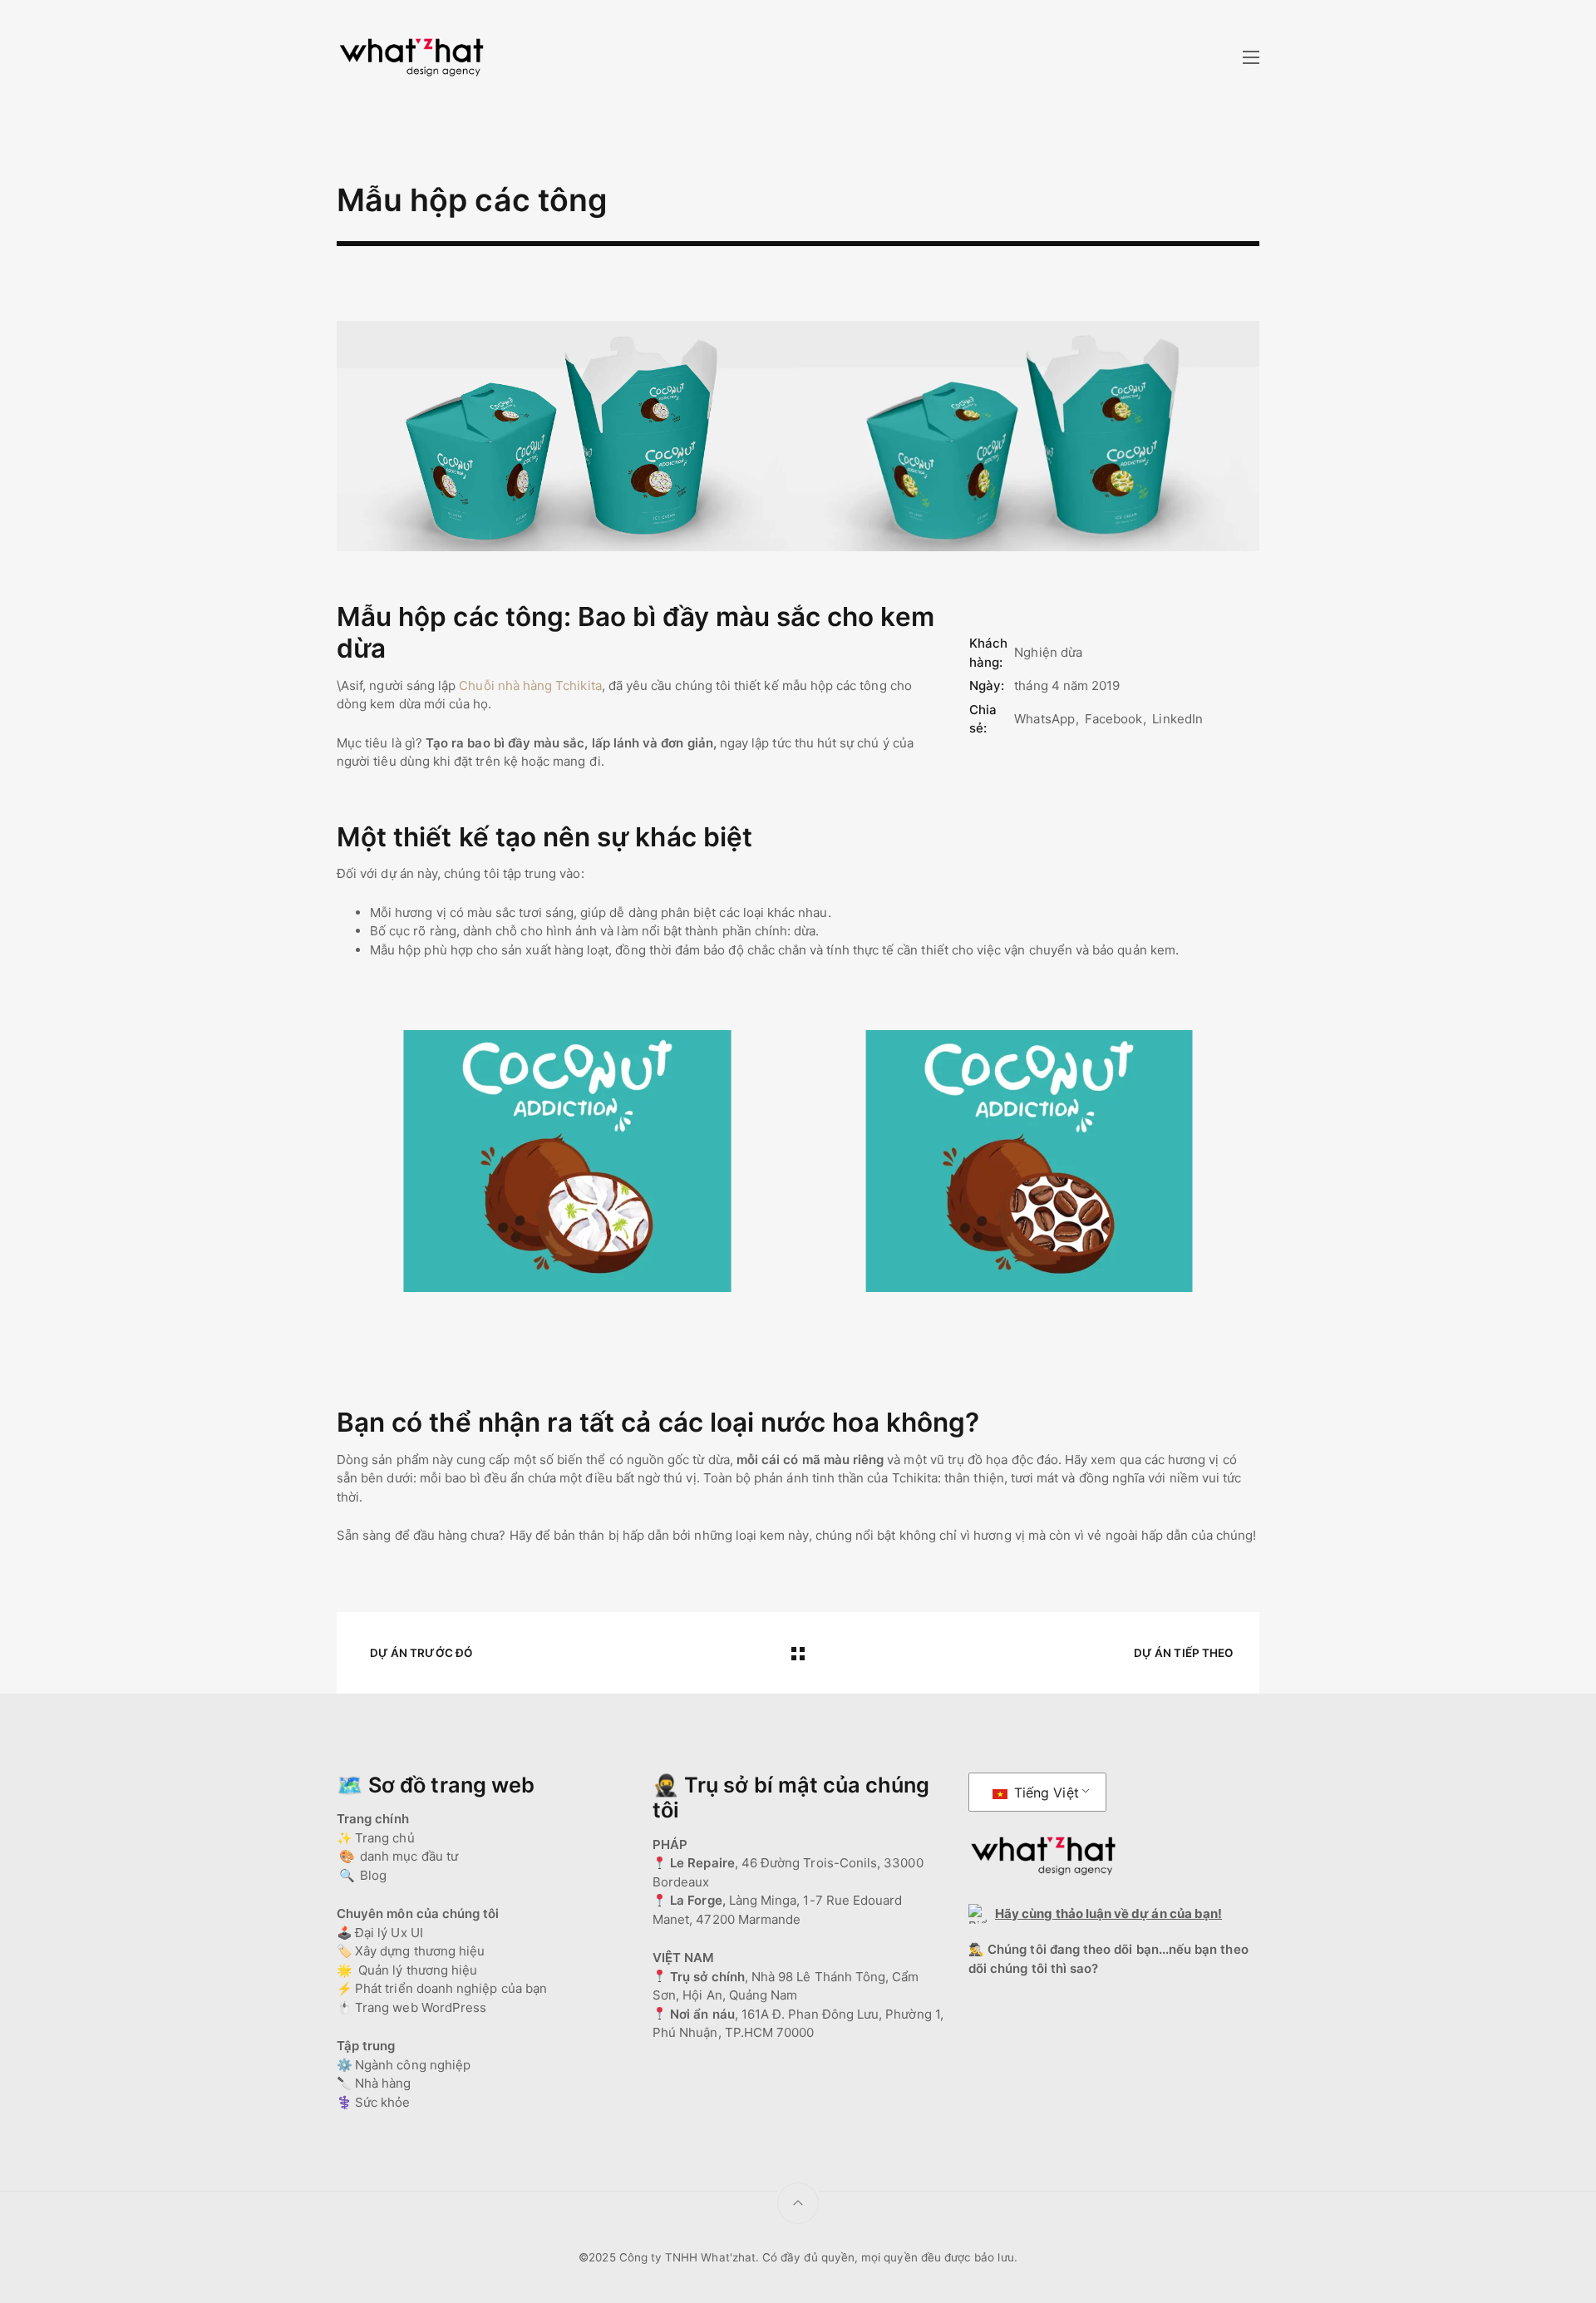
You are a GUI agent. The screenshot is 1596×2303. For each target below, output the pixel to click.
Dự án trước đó (421, 1653)
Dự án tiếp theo (1183, 1653)
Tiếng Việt (1044, 1793)
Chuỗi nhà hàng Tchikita (530, 685)
